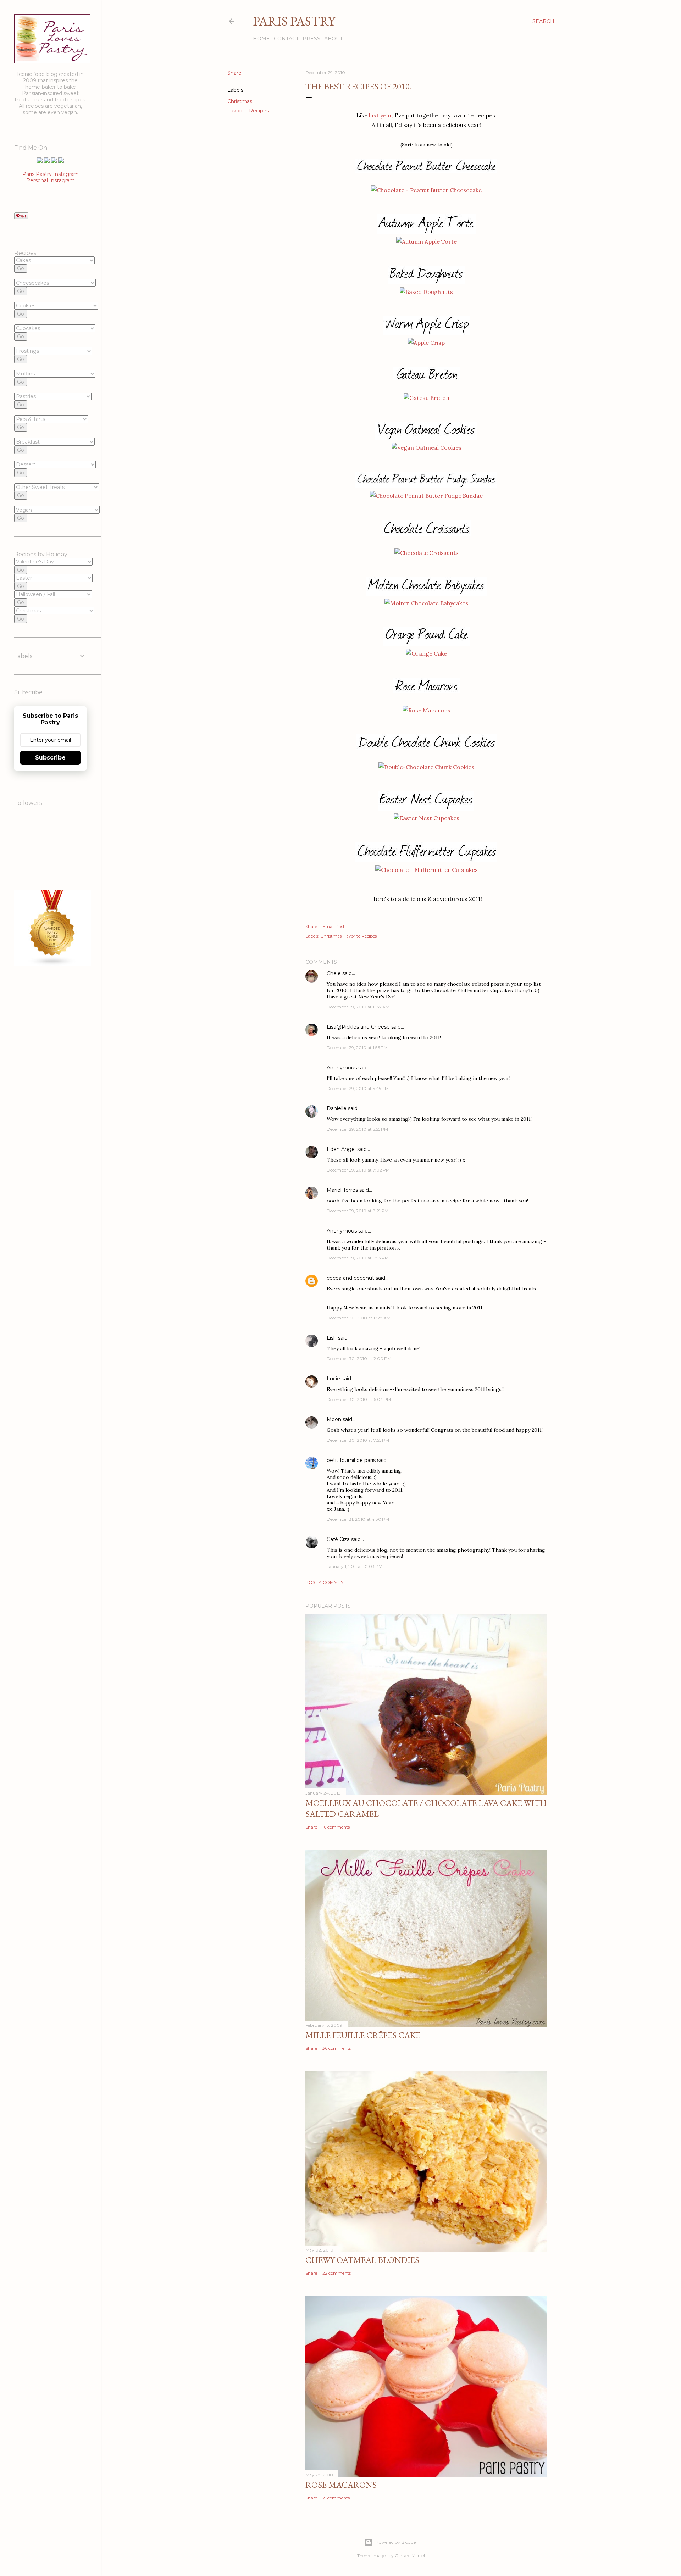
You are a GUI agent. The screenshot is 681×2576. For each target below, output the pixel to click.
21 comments (336, 2498)
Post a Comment (326, 1582)
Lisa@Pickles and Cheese (358, 1027)
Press (311, 39)
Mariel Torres (342, 1190)
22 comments (337, 2273)
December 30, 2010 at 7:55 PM (358, 1440)
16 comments (336, 1827)
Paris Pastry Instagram (51, 174)
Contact (286, 39)
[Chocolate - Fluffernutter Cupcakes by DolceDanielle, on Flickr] (427, 870)
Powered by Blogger (397, 2542)
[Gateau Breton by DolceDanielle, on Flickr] (427, 398)
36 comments (337, 2048)
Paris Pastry (294, 21)
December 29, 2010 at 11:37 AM (358, 1007)
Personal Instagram (51, 180)
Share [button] (234, 73)
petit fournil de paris (351, 1460)
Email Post (334, 926)
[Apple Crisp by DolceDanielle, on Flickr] (426, 343)
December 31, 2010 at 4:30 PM (358, 1519)
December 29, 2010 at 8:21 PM (358, 1211)
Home (261, 39)
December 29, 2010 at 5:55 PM (357, 1129)
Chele (334, 973)
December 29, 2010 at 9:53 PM (358, 1258)
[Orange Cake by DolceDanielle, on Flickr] (426, 653)
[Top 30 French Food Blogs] (52, 964)
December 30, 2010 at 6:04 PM (359, 1399)
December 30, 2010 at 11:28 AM (359, 1318)
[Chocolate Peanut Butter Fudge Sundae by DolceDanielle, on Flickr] (426, 496)
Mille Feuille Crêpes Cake (363, 2035)
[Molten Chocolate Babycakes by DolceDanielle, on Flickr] (426, 603)
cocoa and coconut (351, 1278)
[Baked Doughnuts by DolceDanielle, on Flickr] (426, 292)
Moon (334, 1419)
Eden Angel (341, 1149)
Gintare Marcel (410, 2556)
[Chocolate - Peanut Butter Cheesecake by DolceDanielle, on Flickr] (426, 190)
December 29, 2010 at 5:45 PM (358, 1088)
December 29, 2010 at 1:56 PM (357, 1048)
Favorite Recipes (248, 111)
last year (380, 115)
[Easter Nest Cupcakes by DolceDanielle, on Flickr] (427, 818)
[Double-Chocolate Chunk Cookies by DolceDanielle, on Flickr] (426, 767)
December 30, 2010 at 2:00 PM (359, 1359)
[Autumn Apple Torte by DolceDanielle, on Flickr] (427, 241)
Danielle (337, 1108)
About (333, 39)
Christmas (240, 101)
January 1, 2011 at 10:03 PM (355, 1566)
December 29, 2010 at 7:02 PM (358, 1170)
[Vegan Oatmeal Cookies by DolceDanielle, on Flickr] (427, 447)
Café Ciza (338, 1539)
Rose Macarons (341, 2485)
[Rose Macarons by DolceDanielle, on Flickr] (427, 710)
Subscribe (50, 758)
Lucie (333, 1379)
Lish (332, 1338)
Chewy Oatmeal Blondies (362, 2260)
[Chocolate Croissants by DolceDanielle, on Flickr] (427, 553)
